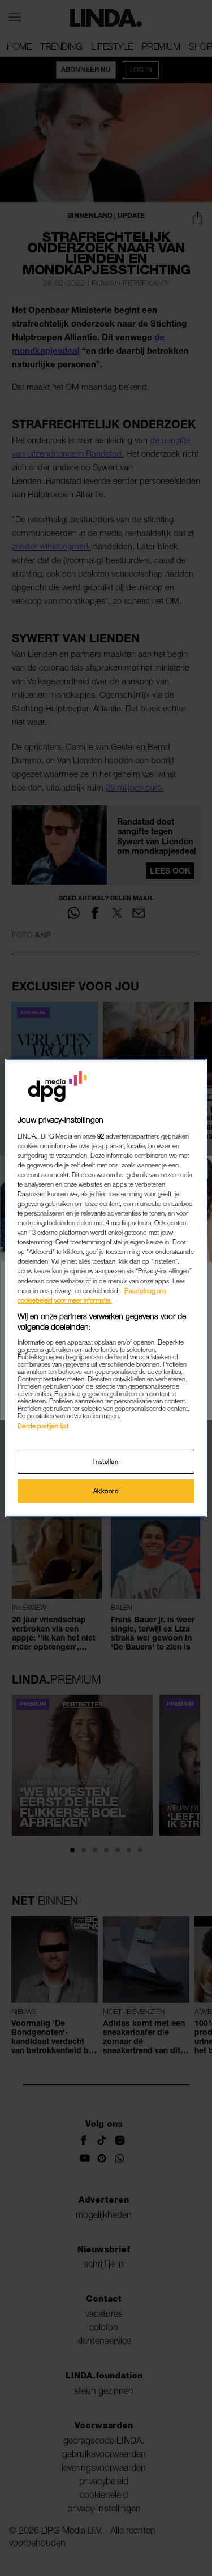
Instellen (106, 1461)
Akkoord (106, 1491)
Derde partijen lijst (43, 1426)
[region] (106, 1288)
